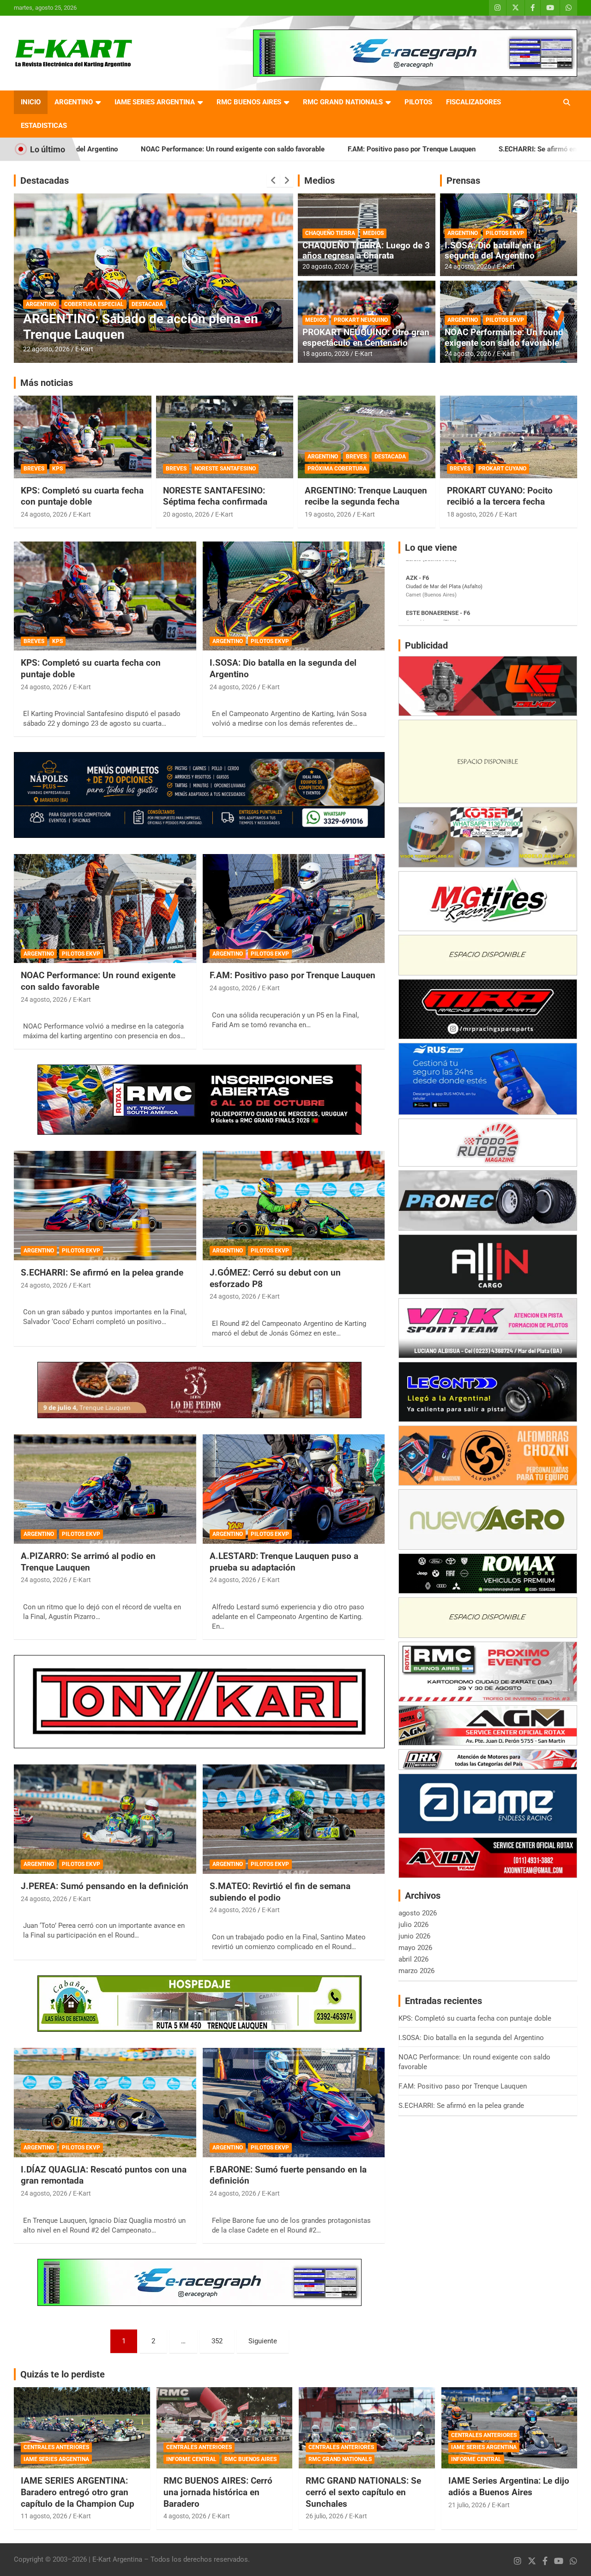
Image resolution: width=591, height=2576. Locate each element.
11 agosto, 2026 (44, 2516)
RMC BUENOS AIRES (249, 102)
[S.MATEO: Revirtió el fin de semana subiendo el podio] (293, 1819)
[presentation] (273, 181)
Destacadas (45, 181)
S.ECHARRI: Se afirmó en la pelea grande (423, 149)
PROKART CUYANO (502, 469)
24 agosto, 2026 (468, 266)
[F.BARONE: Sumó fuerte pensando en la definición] (293, 2102)
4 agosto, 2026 (185, 2516)
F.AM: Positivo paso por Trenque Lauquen (272, 149)
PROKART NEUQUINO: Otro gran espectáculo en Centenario (366, 337)
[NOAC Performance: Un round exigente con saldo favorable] (105, 909)
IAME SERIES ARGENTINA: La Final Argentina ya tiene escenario (125, 327)
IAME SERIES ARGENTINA (155, 102)
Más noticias (47, 383)
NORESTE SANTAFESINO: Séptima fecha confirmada (215, 496)
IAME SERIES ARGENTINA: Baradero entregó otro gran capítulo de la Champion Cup (78, 2492)
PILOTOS (418, 102)
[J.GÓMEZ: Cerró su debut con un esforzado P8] (293, 1206)
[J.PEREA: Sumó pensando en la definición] (105, 1819)
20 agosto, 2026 (46, 349)
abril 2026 (413, 1959)
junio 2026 (414, 1936)
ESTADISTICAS (44, 126)
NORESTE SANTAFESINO (225, 469)
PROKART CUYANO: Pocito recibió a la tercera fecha (500, 496)
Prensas (463, 181)
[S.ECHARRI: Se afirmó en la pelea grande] (105, 1206)
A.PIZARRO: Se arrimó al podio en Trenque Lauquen (88, 1562)
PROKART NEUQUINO (361, 320)
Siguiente (263, 2341)
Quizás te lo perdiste (63, 2374)
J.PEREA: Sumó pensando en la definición (105, 1886)
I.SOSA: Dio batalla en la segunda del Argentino (493, 251)
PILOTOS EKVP (505, 233)
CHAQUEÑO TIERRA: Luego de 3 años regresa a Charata (366, 251)
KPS (57, 469)
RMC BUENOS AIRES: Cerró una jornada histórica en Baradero (218, 2492)
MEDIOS (373, 233)
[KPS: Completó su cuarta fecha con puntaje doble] (105, 596)
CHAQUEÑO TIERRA (330, 233)
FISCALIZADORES (473, 102)
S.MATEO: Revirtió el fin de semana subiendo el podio (280, 1892)
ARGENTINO (74, 102)
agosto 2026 (418, 1913)
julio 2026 (413, 1925)
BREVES (34, 469)
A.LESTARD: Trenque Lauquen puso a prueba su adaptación (284, 1562)
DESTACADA (42, 304)
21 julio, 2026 (467, 2505)
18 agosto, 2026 (326, 354)
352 (217, 2341)
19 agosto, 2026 (328, 514)
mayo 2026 (415, 1948)
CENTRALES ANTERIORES (56, 2447)
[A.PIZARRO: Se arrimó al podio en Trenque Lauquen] (105, 1489)
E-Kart (84, 349)
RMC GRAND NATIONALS (343, 102)
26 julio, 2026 (325, 2516)
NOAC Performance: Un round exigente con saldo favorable (504, 337)
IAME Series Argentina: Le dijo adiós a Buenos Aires (509, 2486)
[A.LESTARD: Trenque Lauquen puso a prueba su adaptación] (293, 1489)
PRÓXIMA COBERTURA (337, 469)
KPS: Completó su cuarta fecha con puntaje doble (82, 496)
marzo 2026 (416, 1971)
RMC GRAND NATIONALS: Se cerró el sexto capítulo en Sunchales (363, 2492)
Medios (320, 181)
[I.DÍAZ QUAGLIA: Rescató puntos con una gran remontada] (105, 2102)
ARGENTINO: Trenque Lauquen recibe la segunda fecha (366, 496)
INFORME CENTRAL (191, 2459)
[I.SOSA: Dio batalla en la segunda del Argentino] (293, 596)
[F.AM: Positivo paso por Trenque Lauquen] (293, 909)
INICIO (31, 102)
